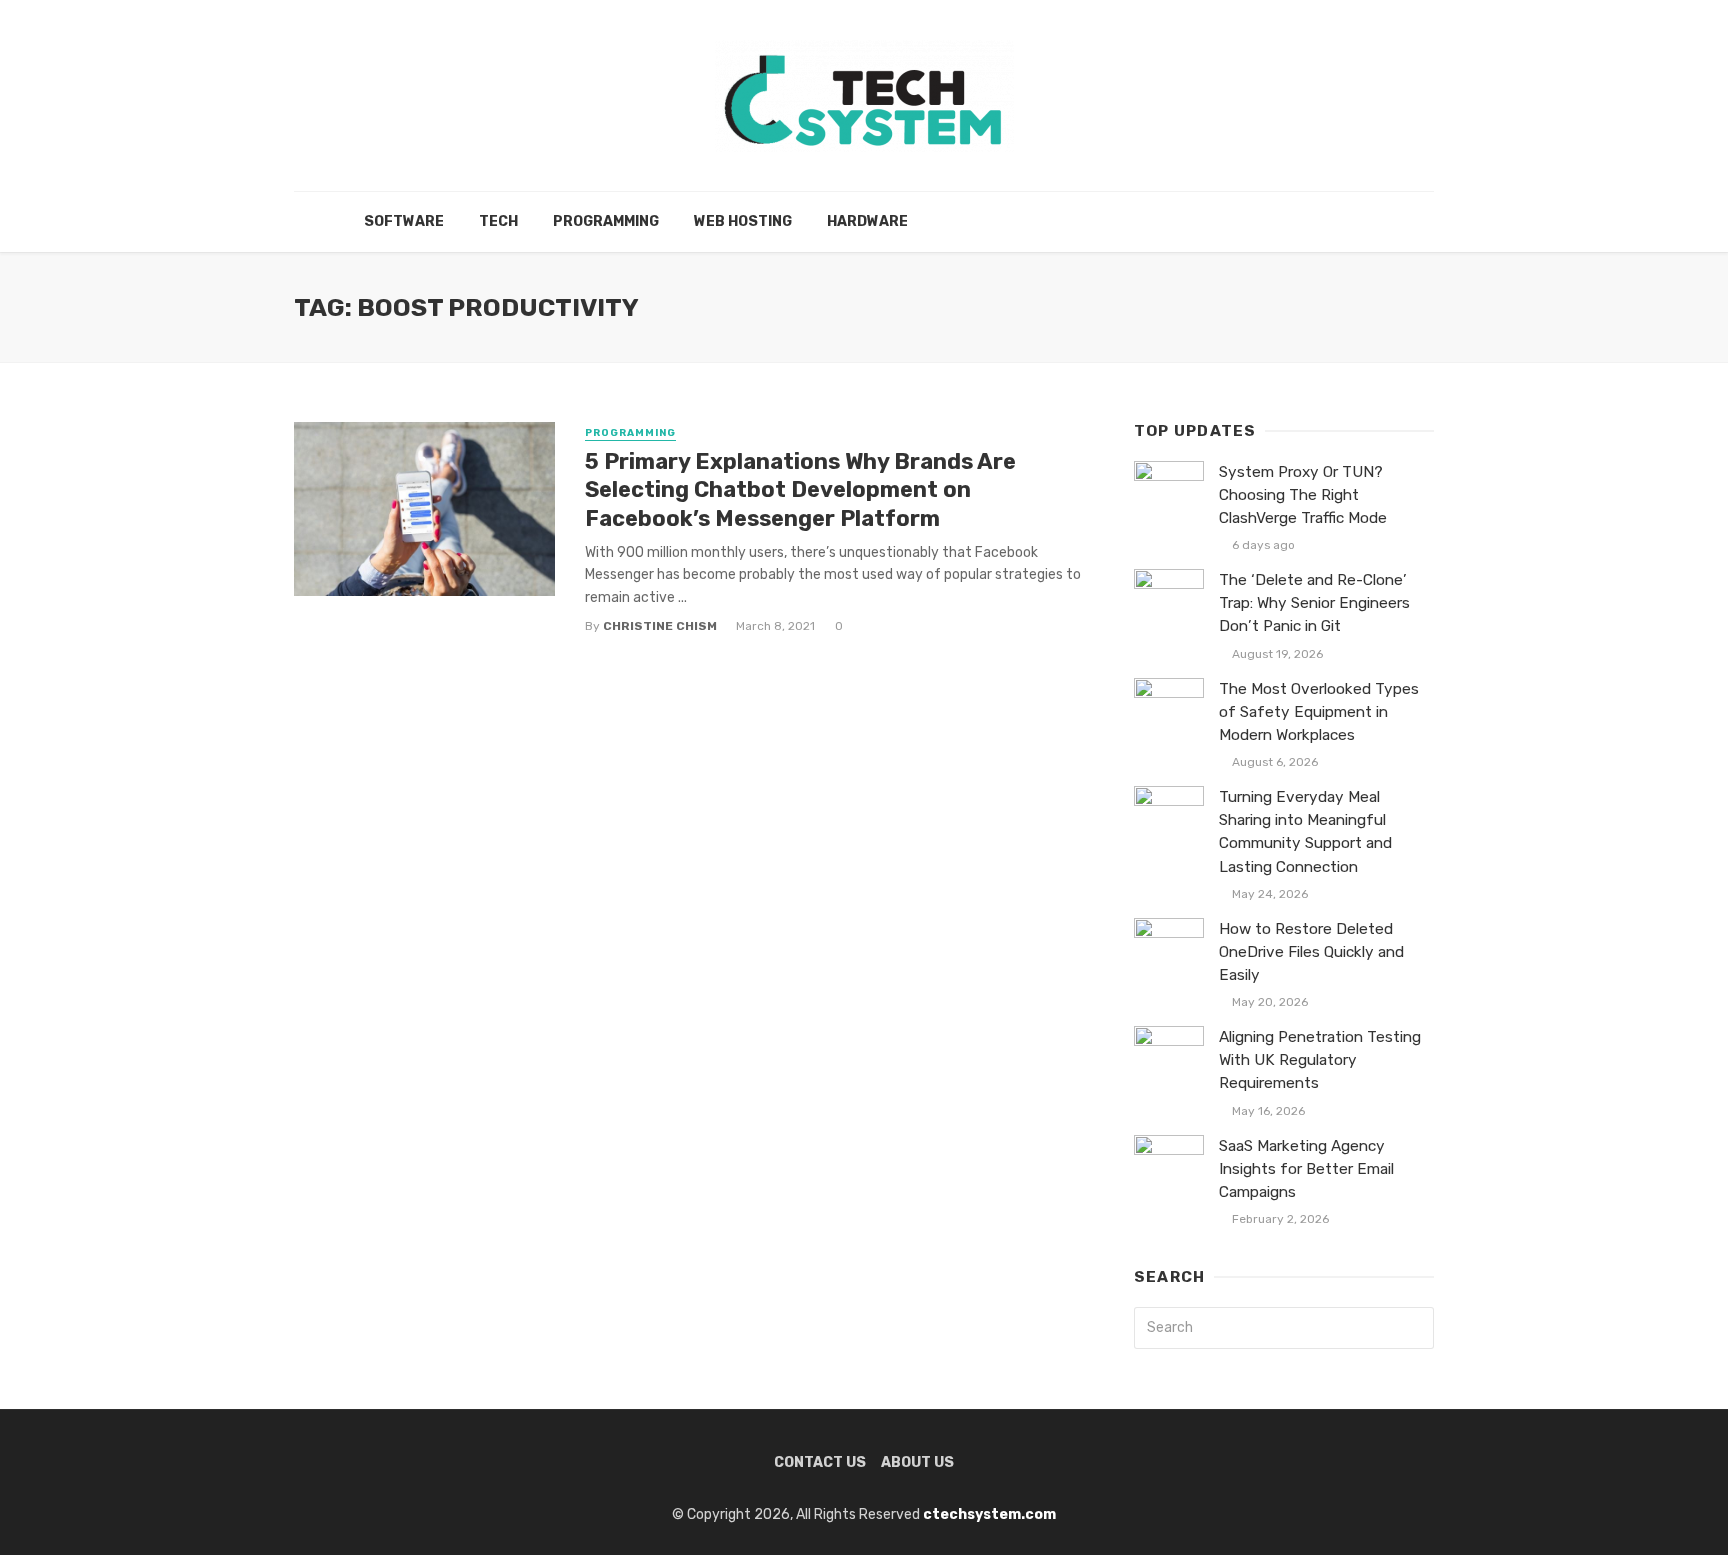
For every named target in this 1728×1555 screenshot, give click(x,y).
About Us (917, 1462)
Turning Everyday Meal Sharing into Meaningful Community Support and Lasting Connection (1305, 831)
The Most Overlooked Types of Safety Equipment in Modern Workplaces (1319, 712)
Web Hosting (743, 221)
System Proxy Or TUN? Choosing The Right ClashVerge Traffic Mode (1303, 495)
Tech (498, 221)
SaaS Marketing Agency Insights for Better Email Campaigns (1306, 1169)
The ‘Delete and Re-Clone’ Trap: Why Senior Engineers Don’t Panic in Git (1314, 603)
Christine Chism (660, 626)
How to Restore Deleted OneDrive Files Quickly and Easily (1311, 952)
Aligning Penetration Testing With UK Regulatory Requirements (1320, 1060)
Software (404, 221)
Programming (606, 221)
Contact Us (820, 1462)
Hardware (867, 221)
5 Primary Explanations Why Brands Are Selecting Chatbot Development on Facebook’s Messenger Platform (800, 490)
